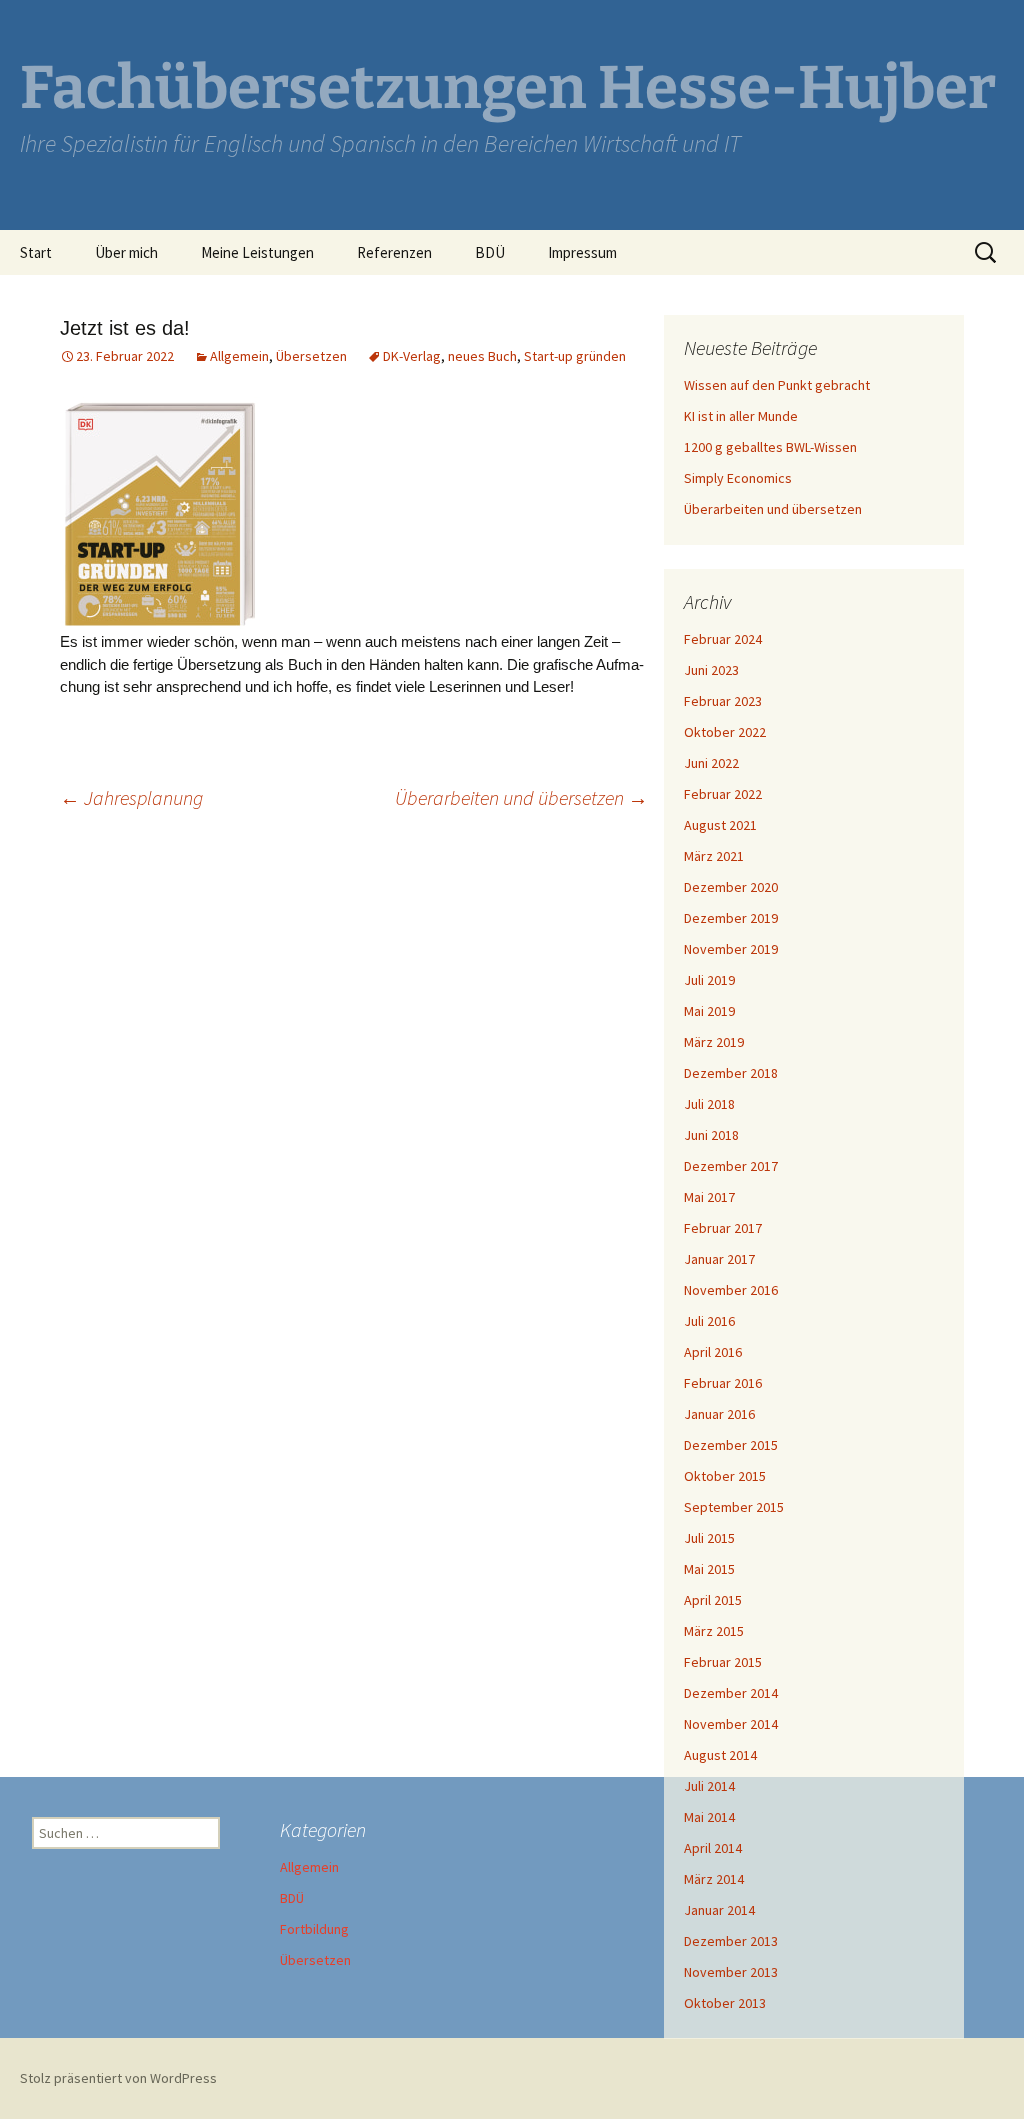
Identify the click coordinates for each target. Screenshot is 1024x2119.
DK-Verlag (412, 356)
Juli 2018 (709, 1104)
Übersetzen (311, 356)
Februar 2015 (723, 1662)
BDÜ (490, 252)
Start (36, 252)
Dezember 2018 (731, 1073)
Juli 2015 (709, 1538)
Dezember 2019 (731, 918)
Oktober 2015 (725, 1476)
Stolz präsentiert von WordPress (118, 2078)
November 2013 (731, 1972)
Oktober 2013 (725, 2003)
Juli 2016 (709, 1321)
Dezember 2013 (731, 1941)
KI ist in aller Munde (741, 416)
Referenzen (394, 252)
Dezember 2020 (731, 887)
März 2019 (714, 1042)
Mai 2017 (709, 1197)
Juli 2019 (709, 980)
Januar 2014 (719, 1910)
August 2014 (720, 1755)
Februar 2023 (723, 701)
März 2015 (714, 1631)
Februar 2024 (723, 639)
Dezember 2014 (731, 1693)
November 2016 (731, 1290)
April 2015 (713, 1600)
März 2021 (714, 856)
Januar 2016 (719, 1414)
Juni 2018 (711, 1135)
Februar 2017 (723, 1228)
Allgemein (239, 356)
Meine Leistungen (257, 252)
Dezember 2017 (731, 1166)
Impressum (582, 252)
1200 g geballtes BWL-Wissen (770, 447)
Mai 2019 (709, 1011)
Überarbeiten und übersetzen (521, 797)
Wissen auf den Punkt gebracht (777, 385)
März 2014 (714, 1879)
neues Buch (482, 356)
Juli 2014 (709, 1786)
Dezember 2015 (731, 1445)
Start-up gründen (575, 356)
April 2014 (713, 1848)
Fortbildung (314, 1929)
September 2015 (734, 1507)
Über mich (126, 252)
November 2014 (731, 1724)
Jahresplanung (131, 797)
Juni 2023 (711, 670)
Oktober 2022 (725, 732)
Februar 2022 (723, 794)
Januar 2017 (719, 1259)
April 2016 (713, 1352)
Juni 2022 (711, 763)
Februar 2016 (723, 1383)
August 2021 (720, 825)
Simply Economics (738, 478)
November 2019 (731, 949)
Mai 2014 (709, 1817)
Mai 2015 (709, 1569)
